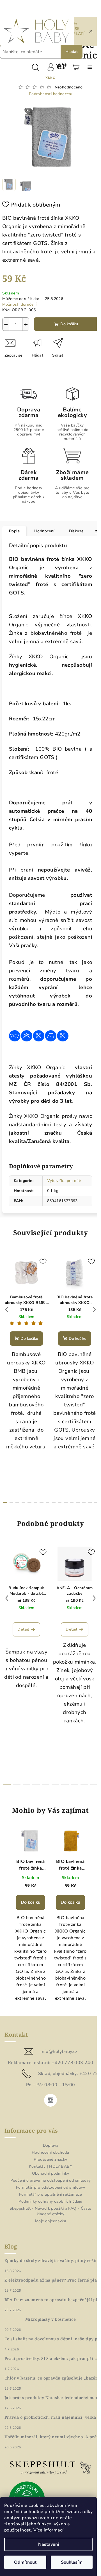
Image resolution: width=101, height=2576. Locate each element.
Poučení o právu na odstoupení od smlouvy (51, 2180)
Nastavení (49, 2544)
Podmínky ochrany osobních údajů (50, 2201)
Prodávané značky (50, 2159)
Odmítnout (25, 2562)
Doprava (51, 2145)
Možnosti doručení (19, 304)
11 (72, 1502)
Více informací (49, 2530)
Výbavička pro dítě (64, 1181)
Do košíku (69, 324)
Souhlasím (72, 2562)
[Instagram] (50, 2100)
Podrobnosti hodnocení (50, 94)
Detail (23, 1629)
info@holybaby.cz (59, 2052)
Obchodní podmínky (51, 2173)
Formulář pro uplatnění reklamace (50, 2194)
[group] (31, 1918)
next (94, 1310)
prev (7, 1310)
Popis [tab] (14, 531)
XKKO (50, 78)
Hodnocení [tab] (44, 531)
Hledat (72, 52)
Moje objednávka (50, 2221)
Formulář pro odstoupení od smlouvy (51, 2187)
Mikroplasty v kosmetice (50, 2319)
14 (90, 1502)
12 (78, 1502)
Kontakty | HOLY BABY (50, 2166)
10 (66, 1502)
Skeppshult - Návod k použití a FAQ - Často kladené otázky (50, 2211)
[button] (31, 1938)
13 (84, 1502)
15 (96, 1502)
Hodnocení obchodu (50, 2152)
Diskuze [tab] (76, 531)
